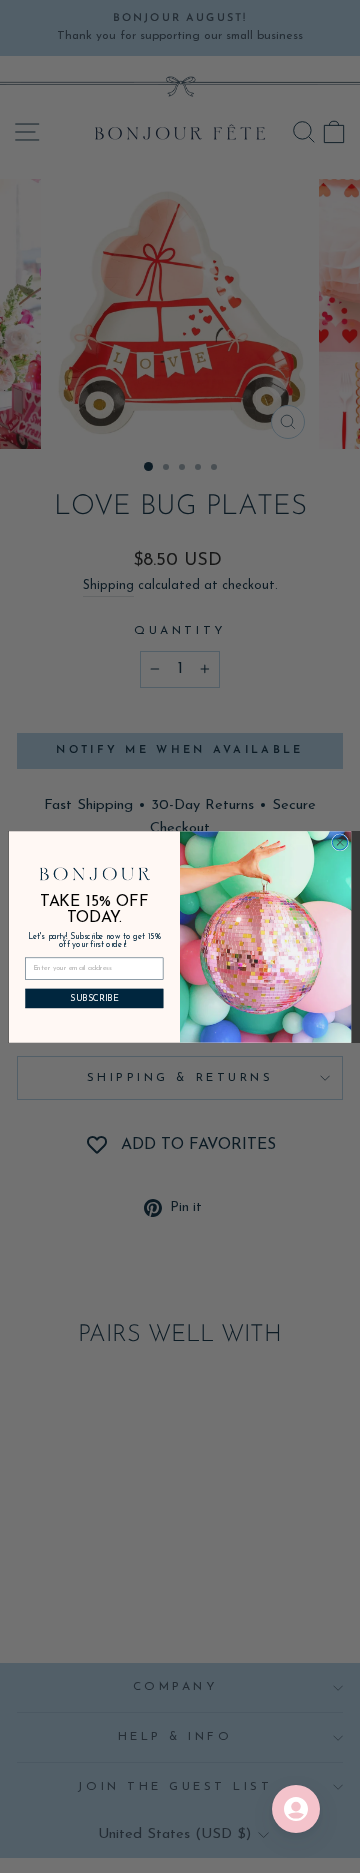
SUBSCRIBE (94, 998)
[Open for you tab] (296, 1809)
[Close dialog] (339, 841)
